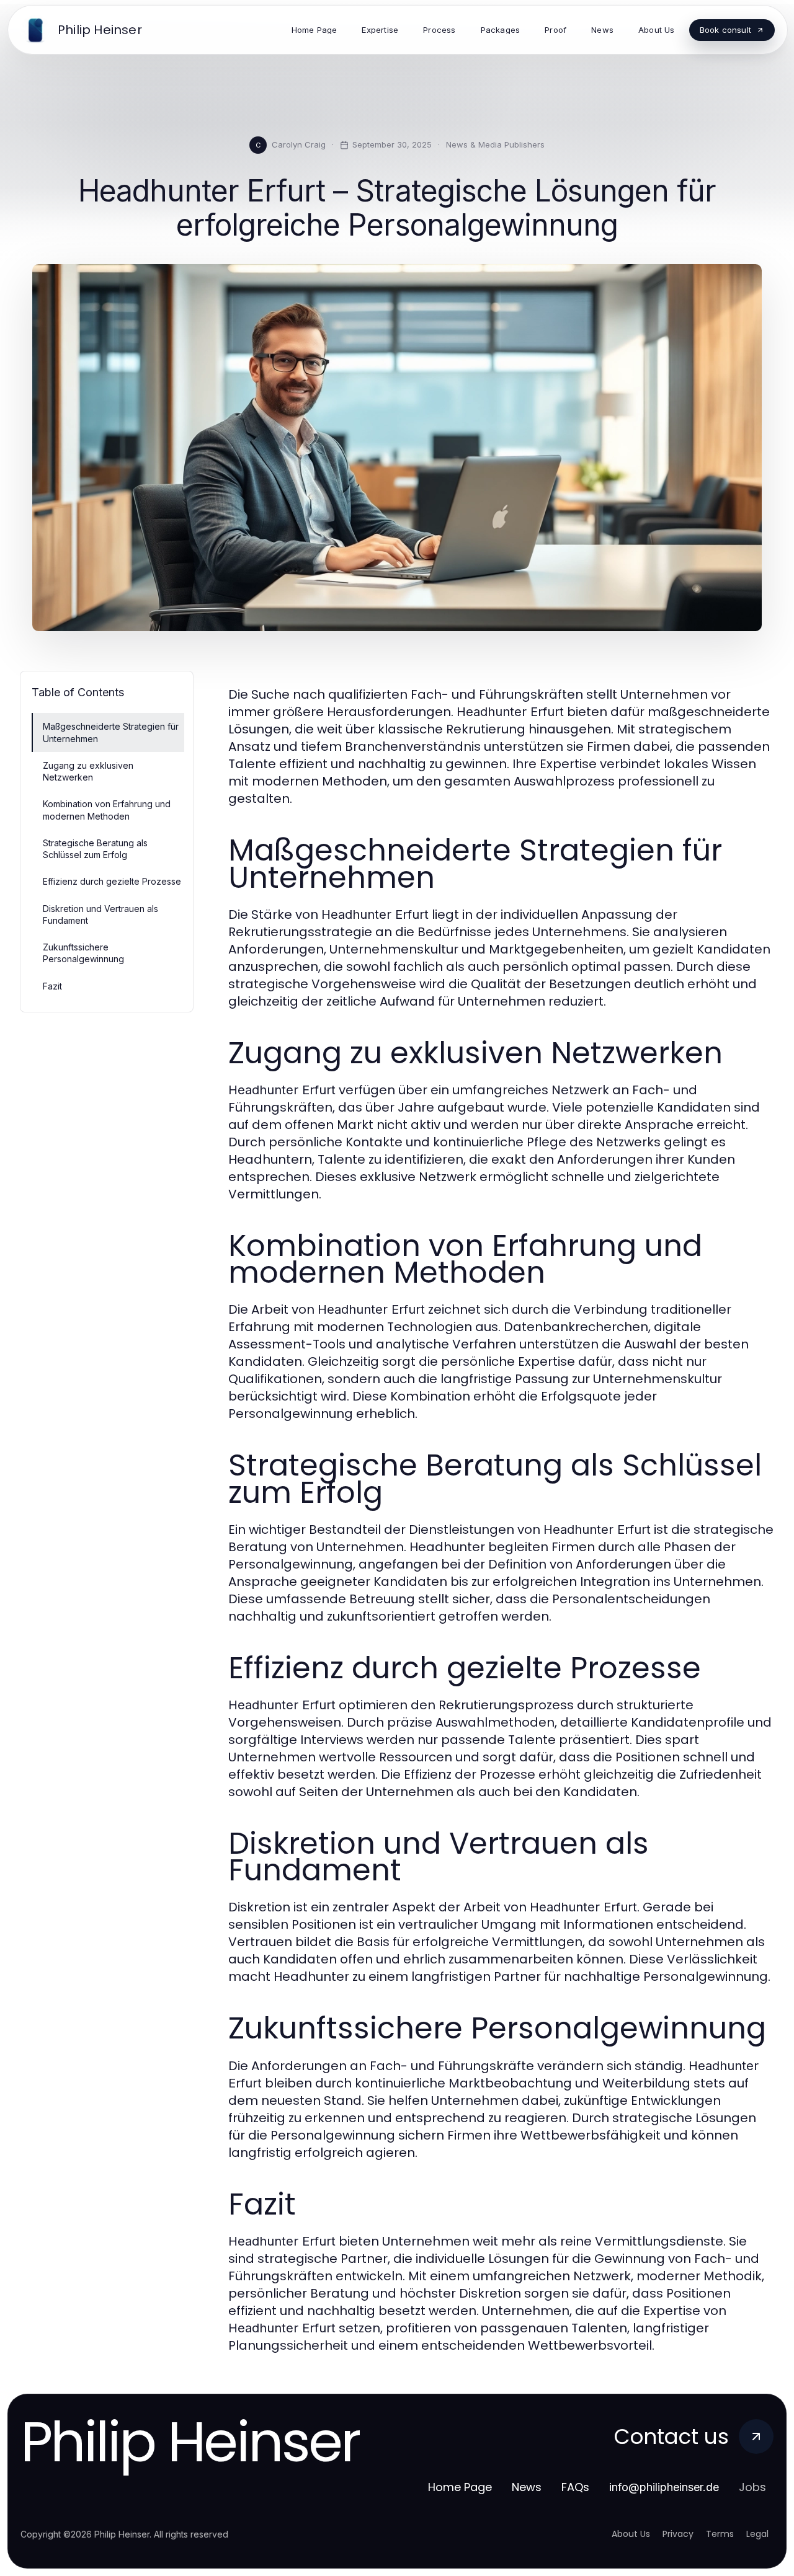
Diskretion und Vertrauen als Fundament (100, 914)
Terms (720, 2534)
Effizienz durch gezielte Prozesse (112, 881)
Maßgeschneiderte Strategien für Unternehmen (111, 732)
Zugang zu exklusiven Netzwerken (88, 771)
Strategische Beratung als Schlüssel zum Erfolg (95, 849)
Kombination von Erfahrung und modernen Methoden (107, 810)
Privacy (678, 2534)
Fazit (52, 986)
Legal (757, 2534)
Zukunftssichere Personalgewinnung (83, 953)
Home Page (460, 2487)
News (527, 2487)
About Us (631, 2534)
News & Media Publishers (495, 144)
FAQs (575, 2487)
